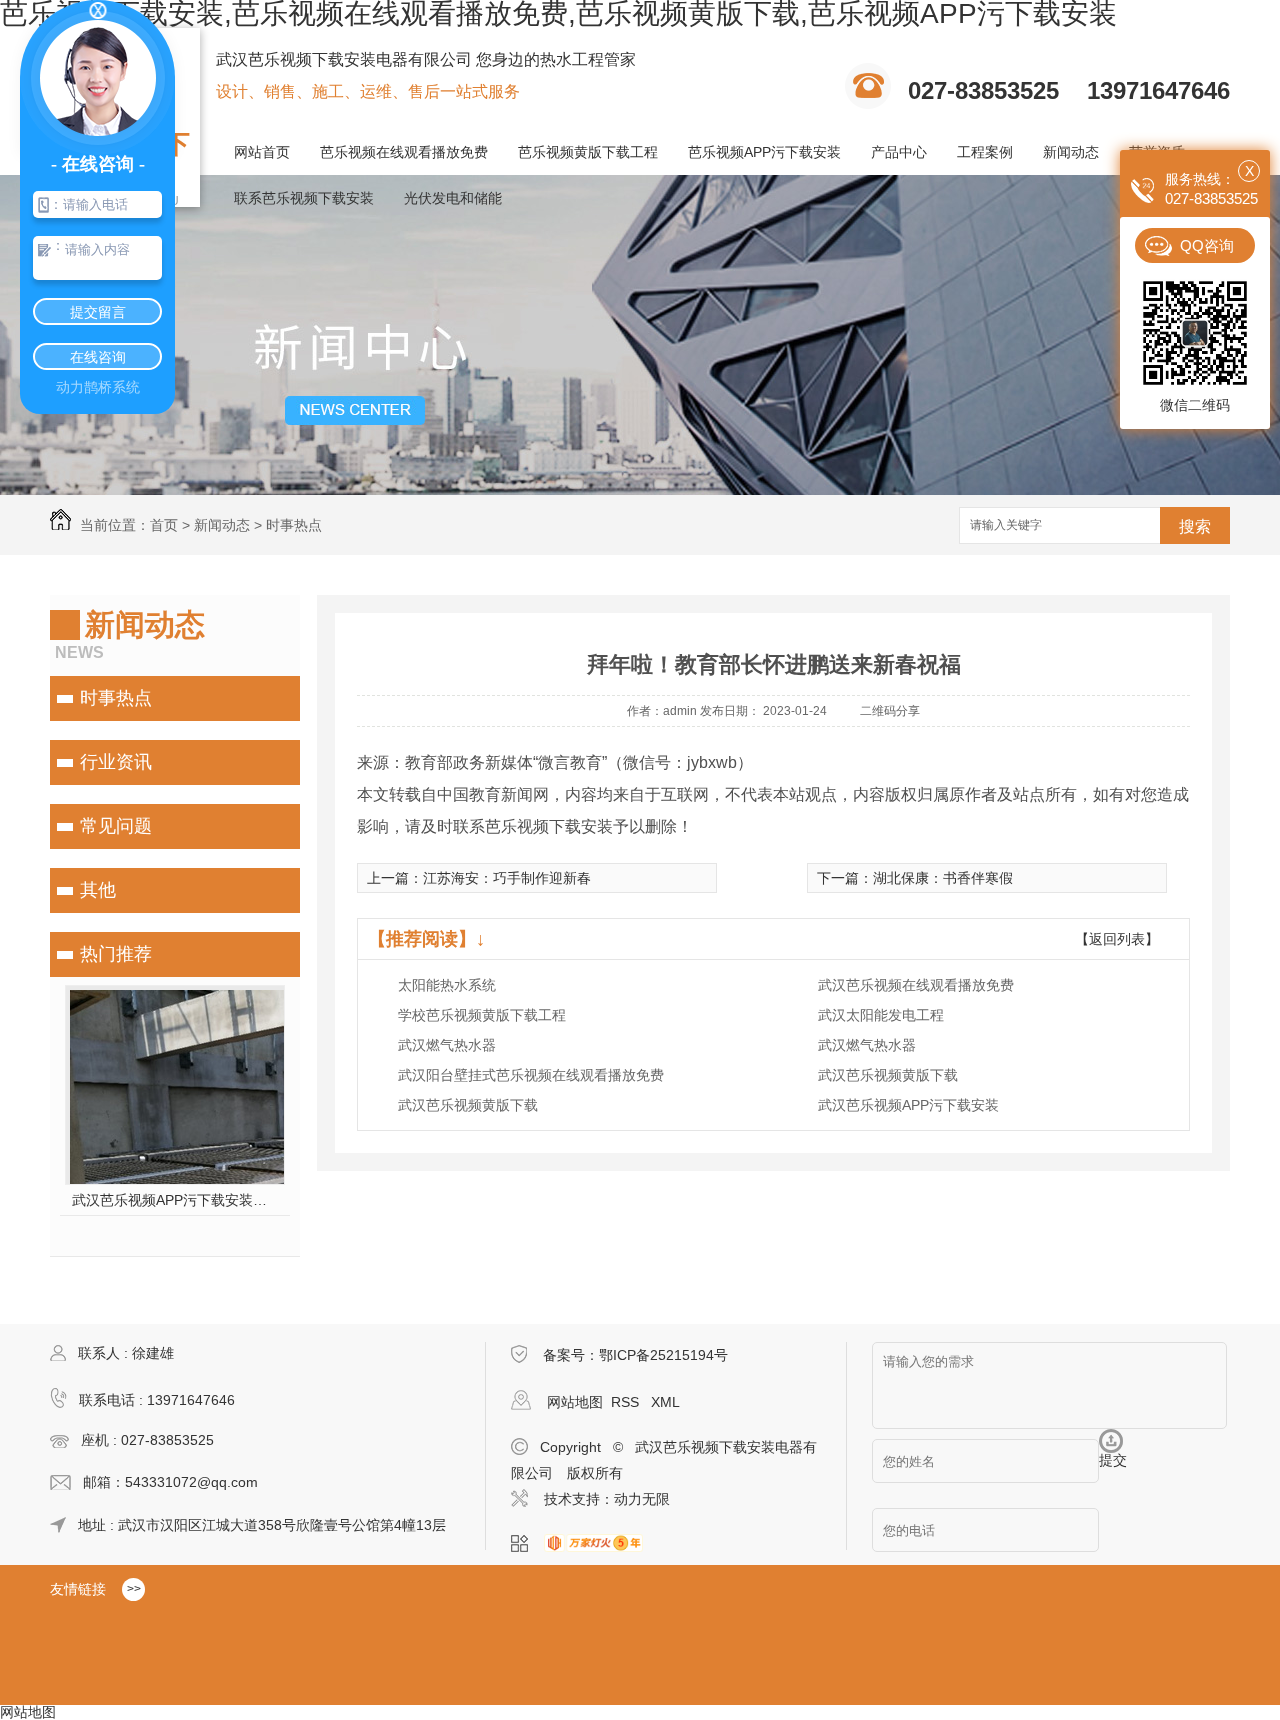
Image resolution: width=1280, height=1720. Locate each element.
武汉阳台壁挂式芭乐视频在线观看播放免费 (531, 1075)
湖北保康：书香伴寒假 (943, 878)
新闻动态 (1071, 152)
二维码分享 (890, 711)
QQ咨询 (1207, 245)
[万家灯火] (599, 1544)
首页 (164, 525)
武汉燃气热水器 (447, 1045)
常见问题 (116, 826)
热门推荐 (116, 954)
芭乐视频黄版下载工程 (588, 152)
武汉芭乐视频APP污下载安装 (908, 1105)
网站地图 (575, 1402)
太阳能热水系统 (447, 985)
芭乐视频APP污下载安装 (764, 152)
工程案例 (985, 152)
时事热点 (294, 525)
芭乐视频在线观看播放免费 (404, 152)
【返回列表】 (1117, 939)
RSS (627, 1402)
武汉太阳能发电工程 (881, 1015)
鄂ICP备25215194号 (663, 1355)
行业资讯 (116, 762)
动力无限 (642, 1499)
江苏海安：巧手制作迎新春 (507, 878)
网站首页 (262, 152)
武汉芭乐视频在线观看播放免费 (916, 985)
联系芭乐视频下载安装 (304, 198)
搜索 (1195, 526)
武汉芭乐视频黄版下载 (888, 1075)
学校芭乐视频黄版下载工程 (482, 1015)
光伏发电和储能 (453, 198)
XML (665, 1402)
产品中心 (899, 152)
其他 (98, 890)
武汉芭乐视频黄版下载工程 (175, 1200)
